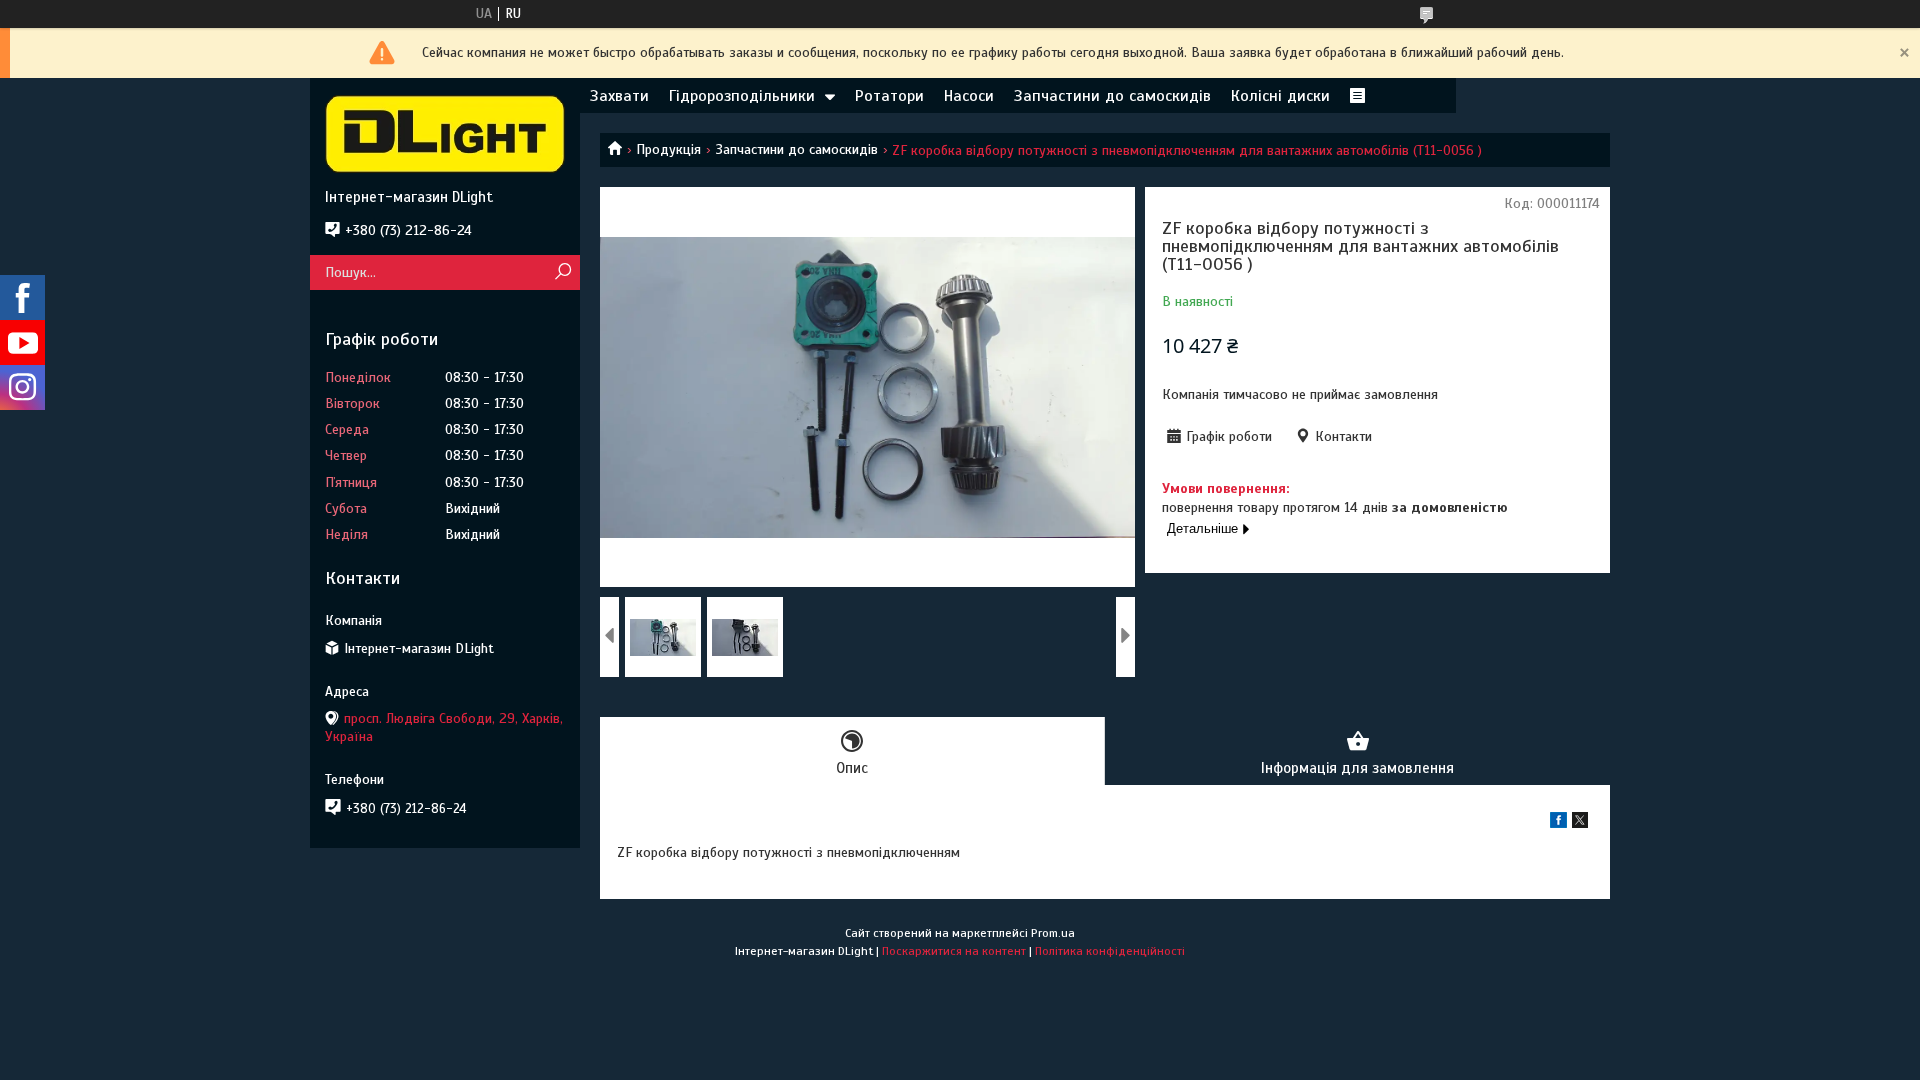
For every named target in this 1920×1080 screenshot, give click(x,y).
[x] (1580, 823)
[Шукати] (562, 272)
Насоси (969, 96)
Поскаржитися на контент (954, 951)
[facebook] (1558, 823)
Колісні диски (1280, 96)
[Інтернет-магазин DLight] (445, 133)
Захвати (619, 96)
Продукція (668, 149)
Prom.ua (1053, 933)
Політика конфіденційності (1110, 951)
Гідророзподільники (742, 96)
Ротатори (889, 96)
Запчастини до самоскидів (1112, 96)
